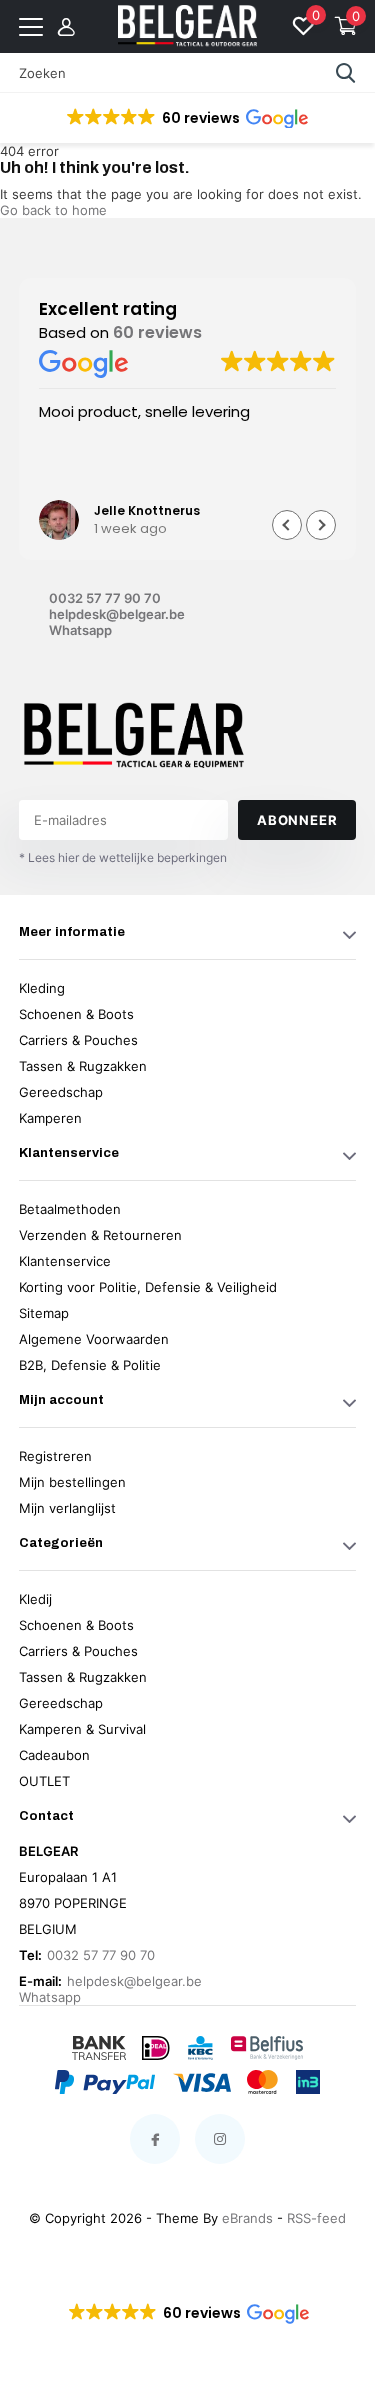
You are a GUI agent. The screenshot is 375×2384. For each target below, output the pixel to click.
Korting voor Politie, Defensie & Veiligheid (148, 1287)
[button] (186, 118)
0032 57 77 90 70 (105, 598)
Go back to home (53, 210)
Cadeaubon (54, 1755)
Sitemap (44, 1313)
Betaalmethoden (70, 1209)
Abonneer (297, 820)
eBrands (247, 2218)
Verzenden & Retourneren (100, 1235)
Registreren (55, 1456)
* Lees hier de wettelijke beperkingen (123, 857)
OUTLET (44, 1781)
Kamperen (50, 1118)
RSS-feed (316, 2218)
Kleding (42, 988)
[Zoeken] (346, 73)
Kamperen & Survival (82, 1729)
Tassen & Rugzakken (83, 1066)
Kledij (35, 1599)
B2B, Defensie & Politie (90, 1365)
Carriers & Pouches (78, 1040)
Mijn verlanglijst (67, 1508)
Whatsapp (80, 630)
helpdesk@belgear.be (117, 614)
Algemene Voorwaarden (94, 1339)
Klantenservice (65, 1261)
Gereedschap (61, 1092)
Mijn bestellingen (72, 1482)
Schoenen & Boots (76, 1014)
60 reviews (157, 332)
